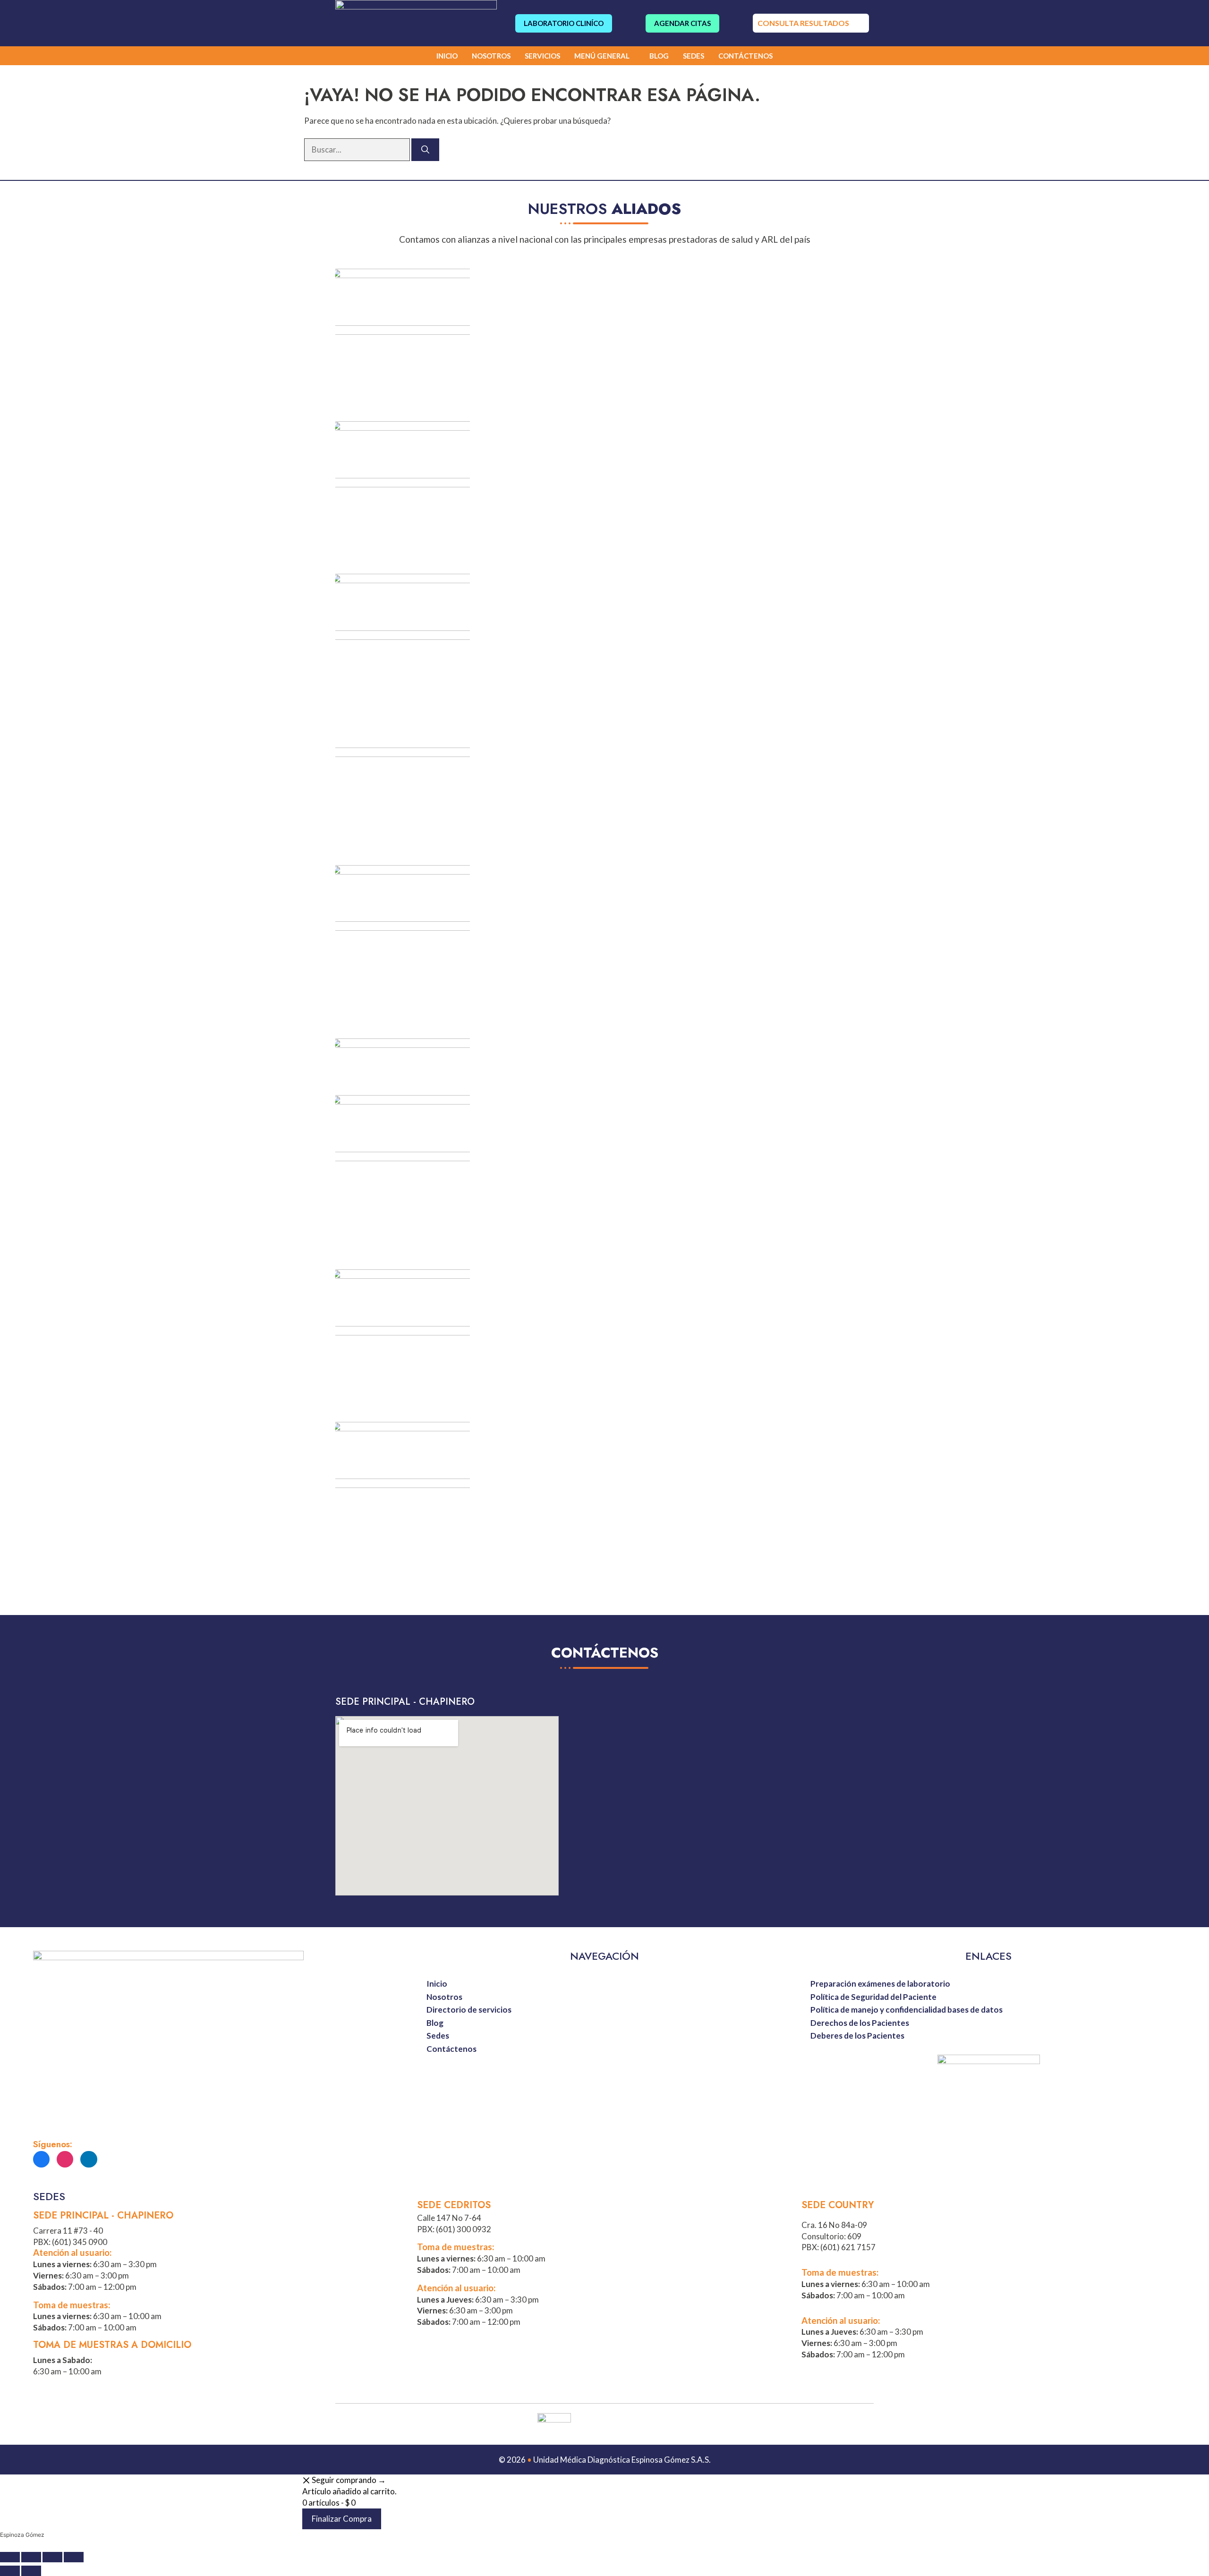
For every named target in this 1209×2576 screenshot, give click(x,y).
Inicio (447, 56)
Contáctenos (745, 56)
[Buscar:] (358, 149)
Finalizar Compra (342, 2519)
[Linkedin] (89, 2159)
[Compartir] (31, 2557)
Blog (659, 56)
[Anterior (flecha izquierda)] (10, 2571)
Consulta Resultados (803, 23)
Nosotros (491, 56)
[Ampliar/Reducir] (74, 2557)
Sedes (694, 56)
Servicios (542, 56)
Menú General (602, 56)
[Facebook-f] (41, 2159)
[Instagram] (65, 2159)
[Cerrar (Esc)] (10, 2557)
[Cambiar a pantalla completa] (52, 2557)
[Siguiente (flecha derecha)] (31, 2571)
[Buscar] (425, 150)
